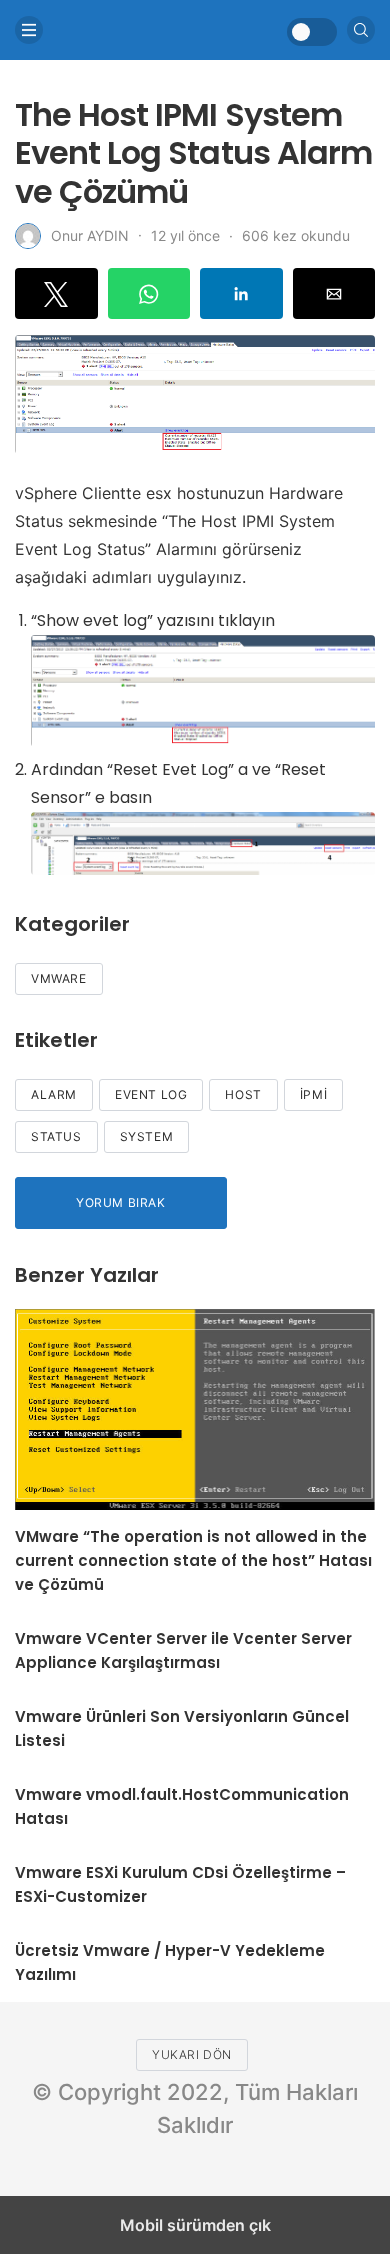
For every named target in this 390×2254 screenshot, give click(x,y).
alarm (54, 1094)
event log (151, 1094)
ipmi (313, 1094)
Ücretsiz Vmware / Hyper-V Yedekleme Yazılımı (170, 1962)
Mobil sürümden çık (195, 2225)
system (147, 1136)
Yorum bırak (121, 1202)
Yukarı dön (192, 2054)
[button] (56, 293)
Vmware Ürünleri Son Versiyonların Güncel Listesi (182, 1728)
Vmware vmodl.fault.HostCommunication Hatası (182, 1806)
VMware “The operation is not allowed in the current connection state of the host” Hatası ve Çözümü (193, 1560)
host (243, 1094)
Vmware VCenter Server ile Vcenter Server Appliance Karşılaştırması (183, 1650)
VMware (59, 978)
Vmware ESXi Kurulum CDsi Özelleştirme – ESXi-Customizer (180, 1884)
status (56, 1136)
